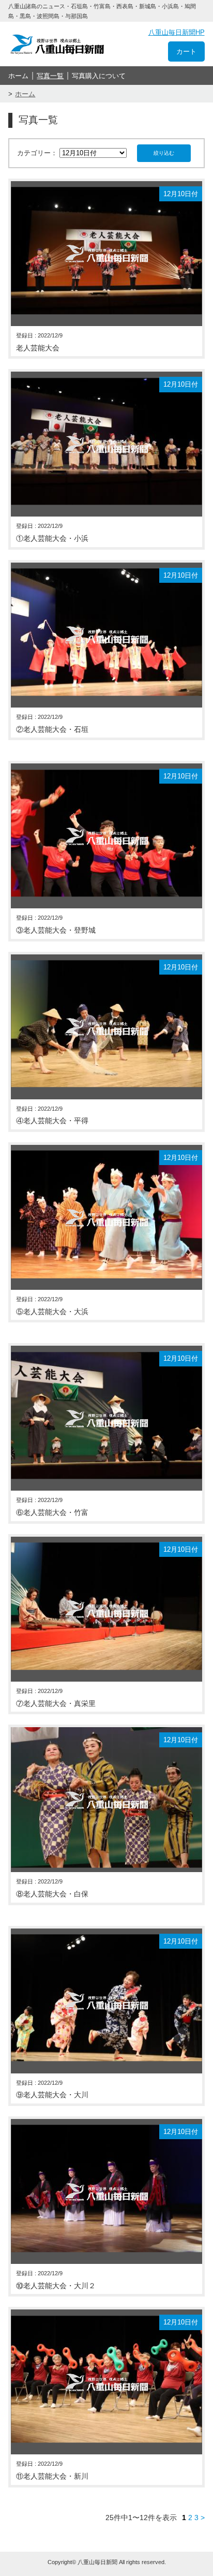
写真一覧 (50, 76)
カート (186, 51)
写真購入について (99, 76)
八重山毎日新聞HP (177, 32)
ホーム (18, 76)
